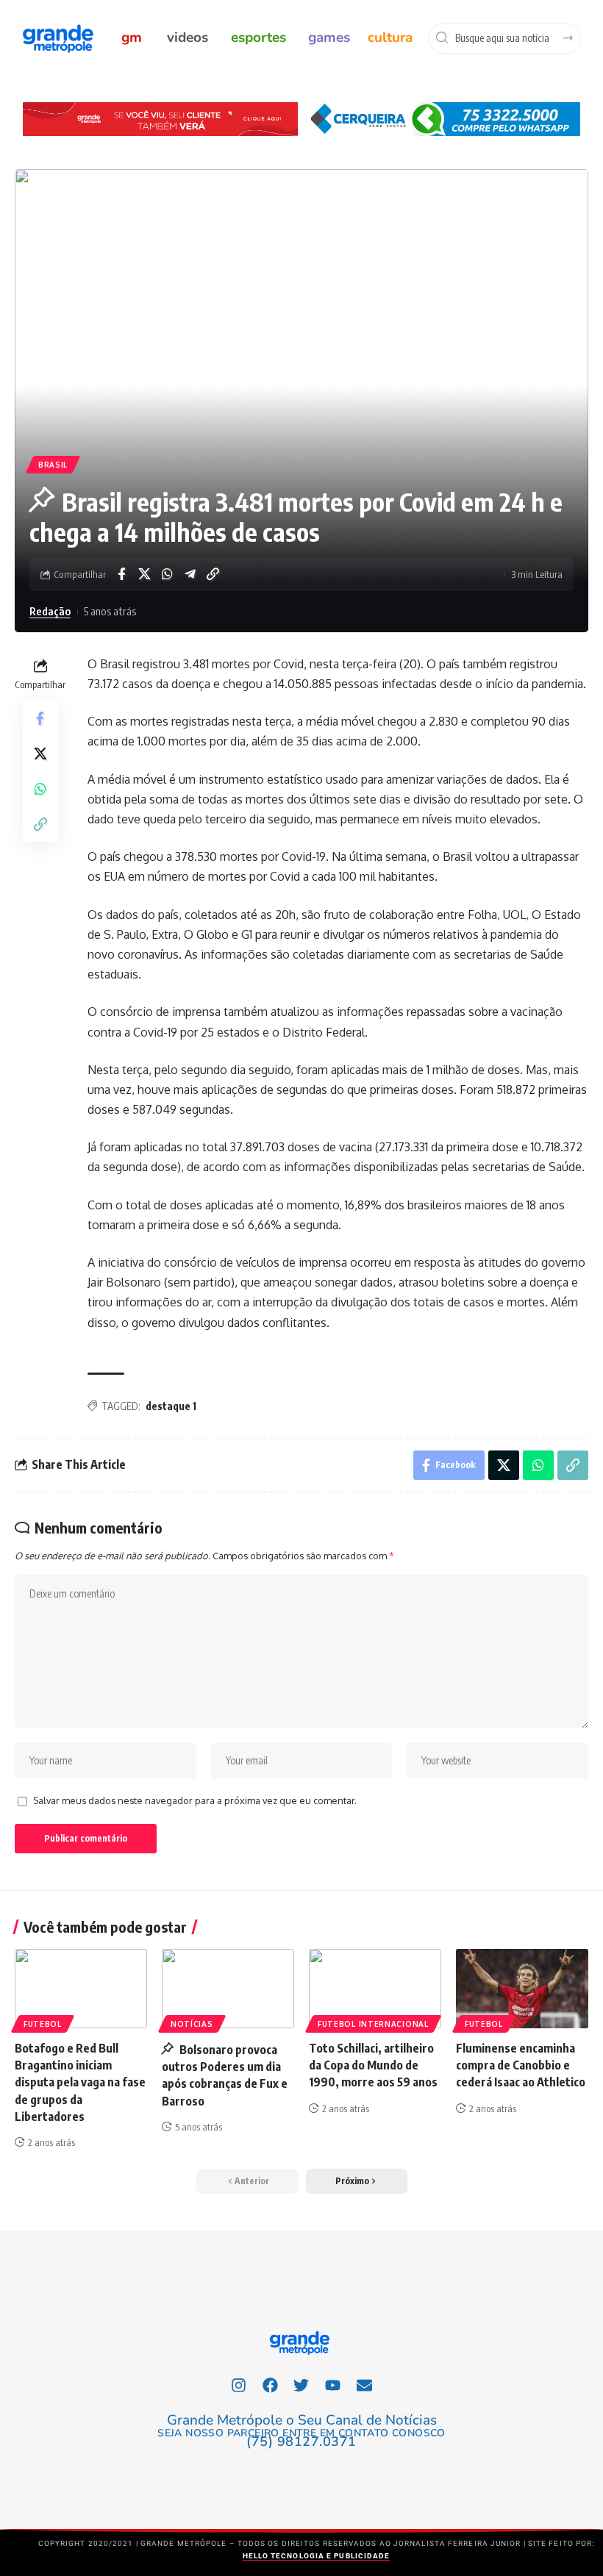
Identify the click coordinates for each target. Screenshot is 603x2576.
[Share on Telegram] (190, 574)
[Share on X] (144, 574)
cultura (390, 37)
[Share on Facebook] (121, 574)
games (329, 37)
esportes (258, 37)
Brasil (53, 465)
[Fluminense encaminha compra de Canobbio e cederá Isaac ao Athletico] (522, 1989)
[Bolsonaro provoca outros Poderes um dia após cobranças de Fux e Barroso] (228, 1989)
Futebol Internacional (373, 2024)
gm (132, 37)
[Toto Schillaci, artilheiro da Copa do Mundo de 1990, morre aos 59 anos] (375, 1989)
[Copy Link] (213, 574)
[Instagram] (239, 2385)
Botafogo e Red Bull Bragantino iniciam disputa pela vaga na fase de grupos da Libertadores (80, 2082)
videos (188, 37)
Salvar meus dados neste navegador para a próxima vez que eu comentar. (195, 1800)
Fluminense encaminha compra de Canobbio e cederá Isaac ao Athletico (521, 2065)
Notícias (192, 2024)
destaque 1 (171, 1406)
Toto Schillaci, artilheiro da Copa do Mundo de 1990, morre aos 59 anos (373, 2065)
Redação (50, 611)
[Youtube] (333, 2385)
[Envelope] (365, 2385)
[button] (357, 2181)
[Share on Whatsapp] (167, 574)
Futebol (43, 2024)
